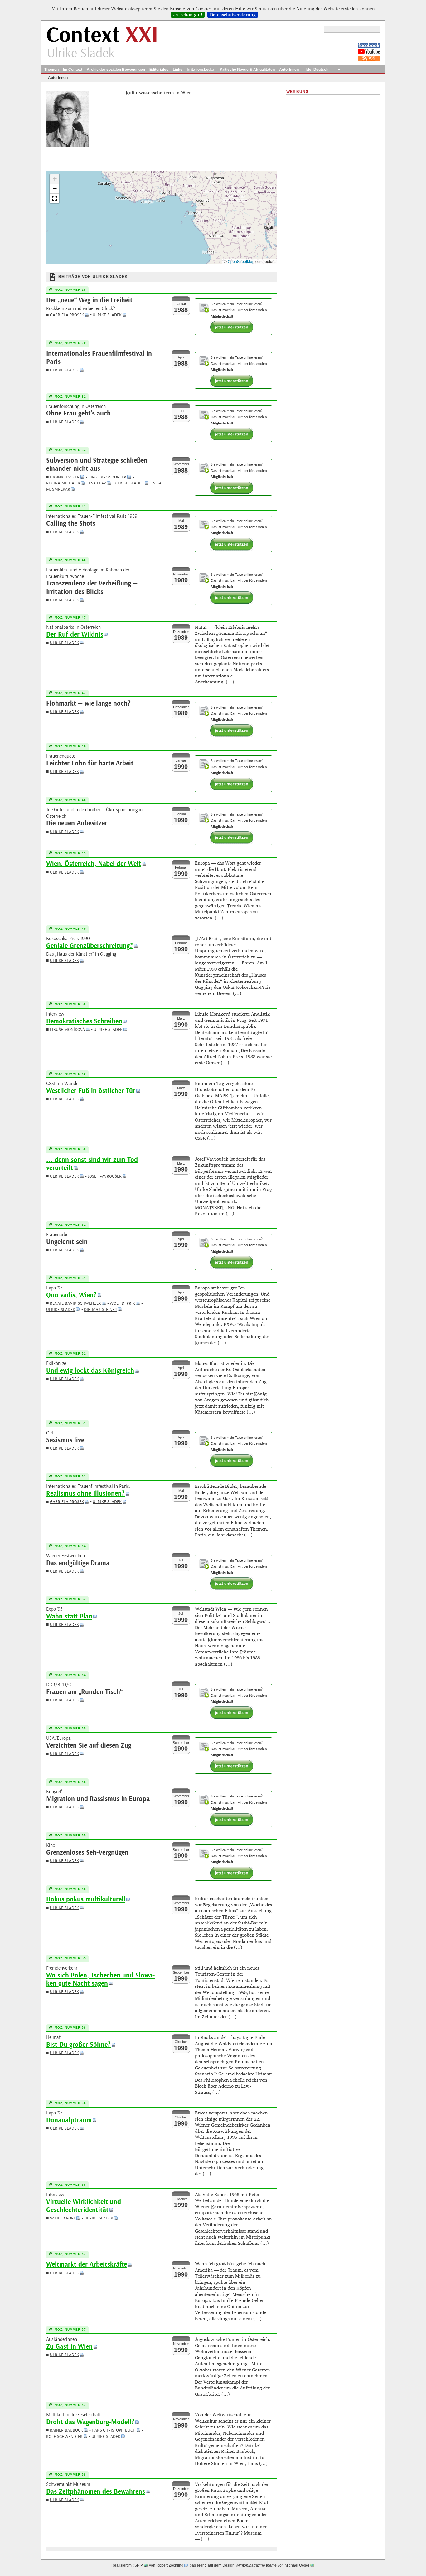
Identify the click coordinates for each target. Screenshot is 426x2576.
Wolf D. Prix (122, 1303)
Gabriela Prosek (67, 315)
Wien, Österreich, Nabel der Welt (94, 864)
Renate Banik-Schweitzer (75, 1303)
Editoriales (159, 70)
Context (102, 35)
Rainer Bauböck (66, 2430)
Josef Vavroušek (105, 1176)
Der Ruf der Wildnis (75, 635)
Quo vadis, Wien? (71, 1295)
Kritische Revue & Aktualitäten (247, 70)
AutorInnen (289, 70)
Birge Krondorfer (107, 477)
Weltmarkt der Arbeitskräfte (87, 2265)
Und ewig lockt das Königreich (90, 1371)
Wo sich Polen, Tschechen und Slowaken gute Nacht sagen (100, 1979)
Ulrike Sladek (107, 315)
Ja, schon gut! (188, 15)
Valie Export (63, 2218)
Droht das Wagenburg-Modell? (90, 2422)
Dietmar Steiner (100, 1310)
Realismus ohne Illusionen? (85, 1494)
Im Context (73, 70)
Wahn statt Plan (69, 1616)
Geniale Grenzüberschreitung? (90, 946)
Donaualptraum (69, 2120)
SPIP (139, 2565)
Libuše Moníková (67, 1029)
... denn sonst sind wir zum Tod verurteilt (92, 1164)
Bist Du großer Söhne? (78, 2045)
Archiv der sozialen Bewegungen (116, 70)
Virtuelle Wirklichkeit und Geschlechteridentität (84, 2206)
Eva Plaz (97, 483)
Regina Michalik (63, 483)
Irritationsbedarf (201, 70)
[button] (55, 179)
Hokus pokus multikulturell (86, 1899)
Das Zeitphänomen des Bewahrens (96, 2492)
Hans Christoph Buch (114, 2430)
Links (178, 70)
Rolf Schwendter (64, 2436)
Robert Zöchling (170, 2565)
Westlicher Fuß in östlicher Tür (91, 1091)
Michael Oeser (297, 2565)
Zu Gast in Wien (69, 2347)
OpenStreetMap (241, 261)
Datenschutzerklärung (233, 15)
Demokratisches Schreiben (84, 1021)
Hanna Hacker (65, 477)
